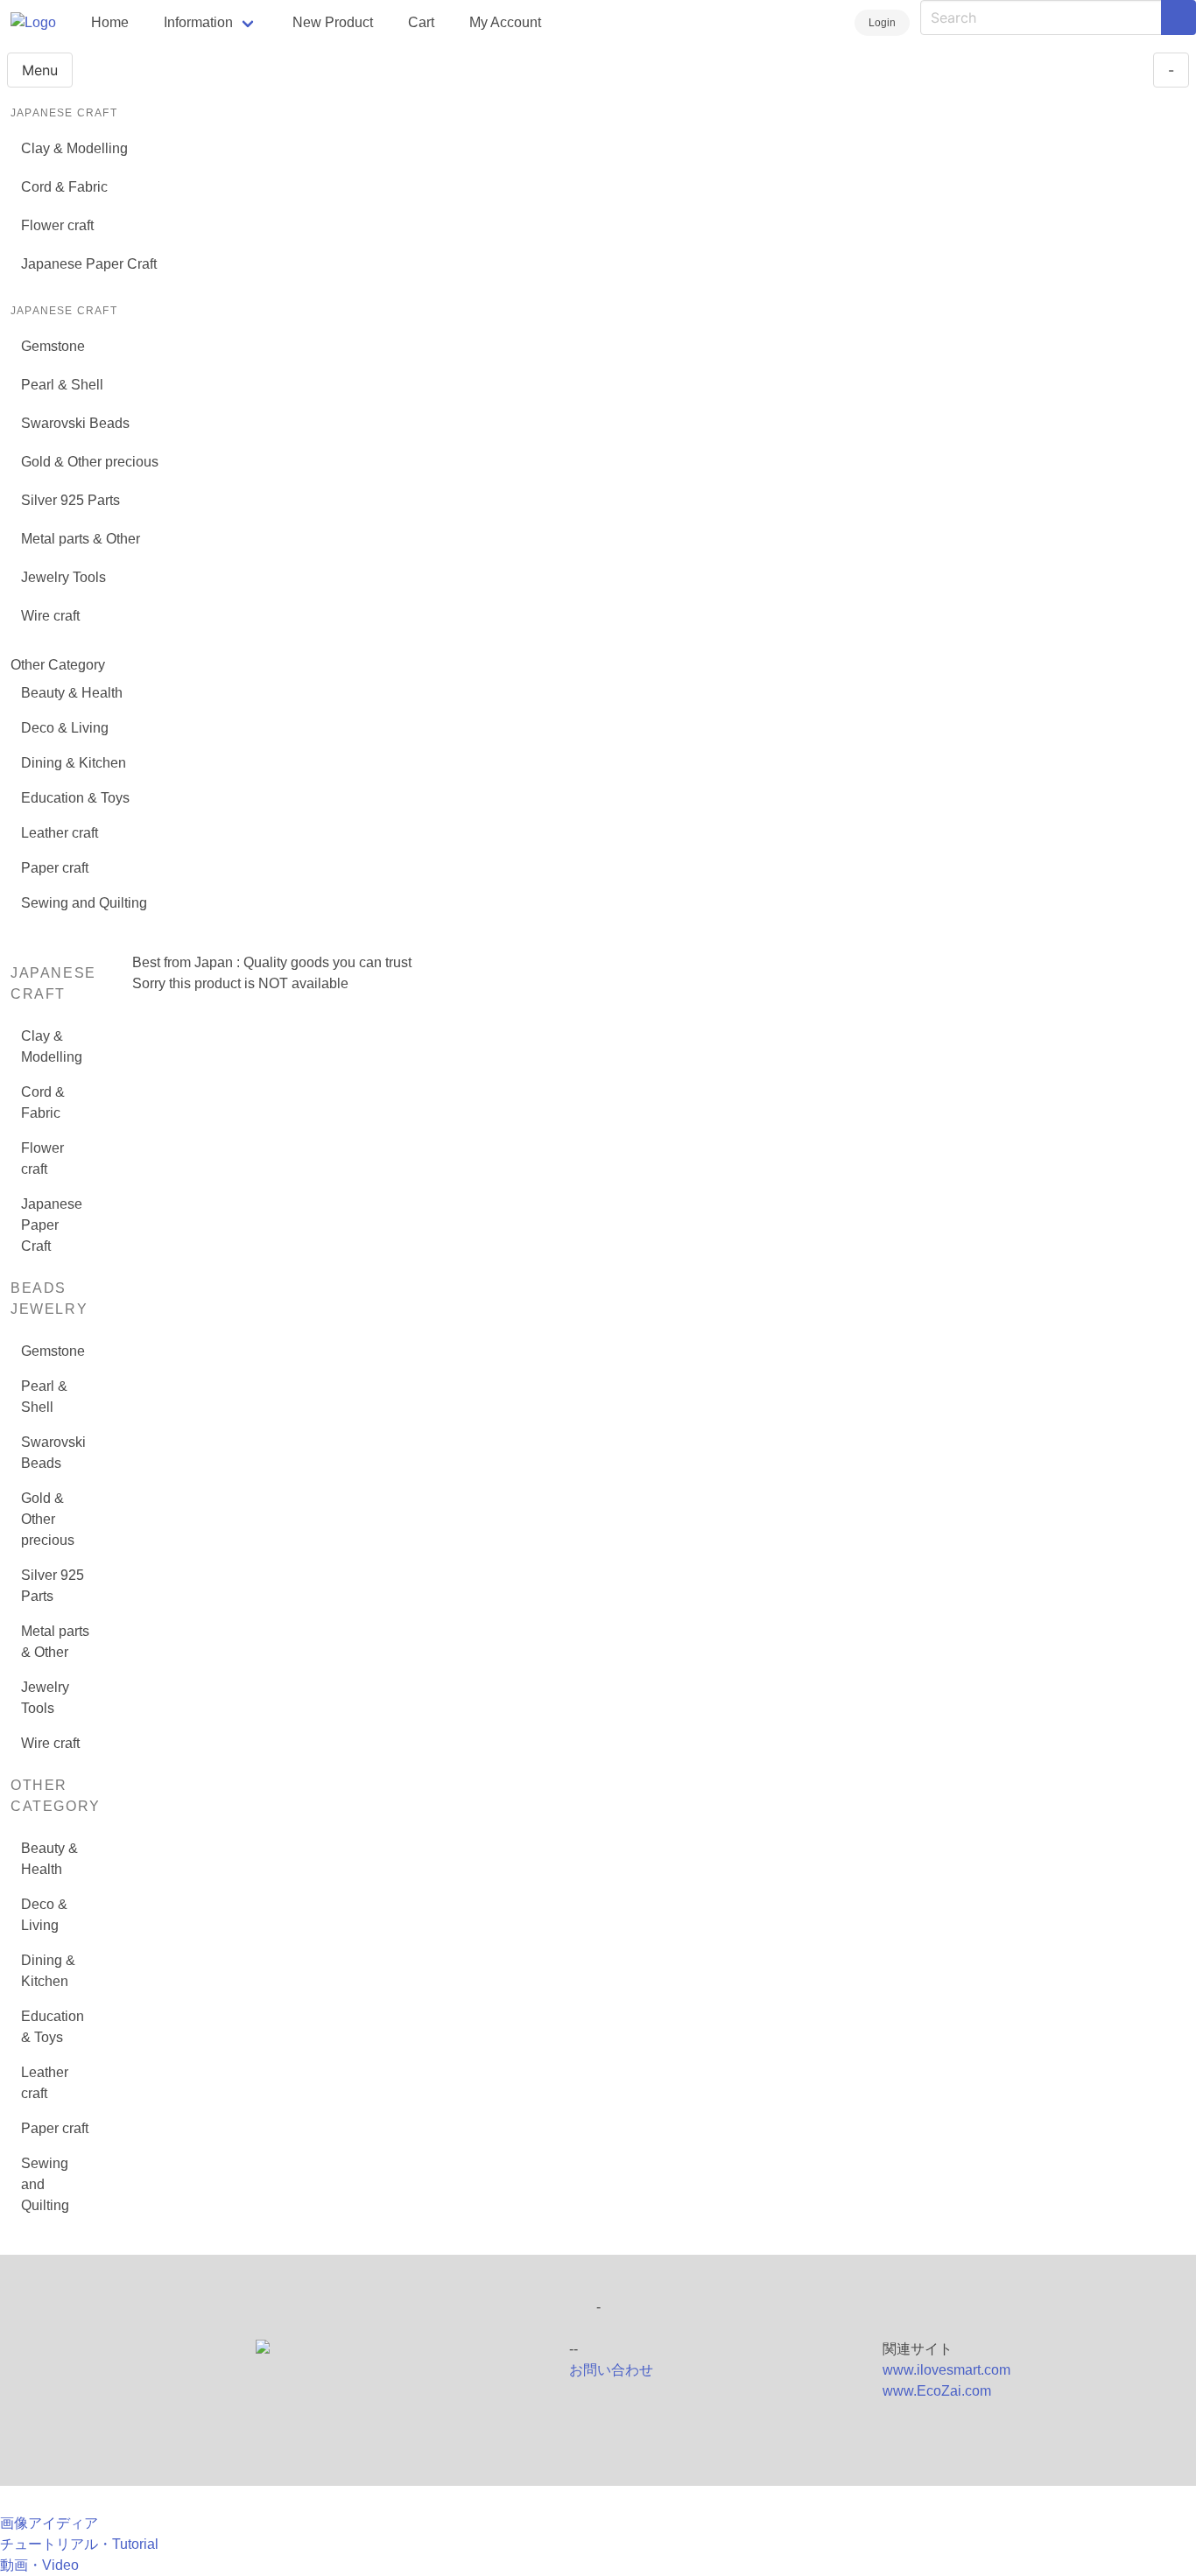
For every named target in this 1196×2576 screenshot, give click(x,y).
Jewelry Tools (63, 577)
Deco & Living (65, 728)
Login (882, 23)
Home (110, 22)
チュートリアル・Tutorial (79, 2544)
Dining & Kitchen (74, 763)
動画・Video (39, 2565)
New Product (333, 22)
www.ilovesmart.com (946, 2370)
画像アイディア (49, 2523)
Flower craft (57, 225)
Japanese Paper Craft (89, 264)
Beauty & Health (72, 693)
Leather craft (60, 833)
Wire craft (50, 616)
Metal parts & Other (81, 539)
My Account (505, 22)
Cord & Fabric (64, 187)
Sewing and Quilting (84, 903)
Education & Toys (75, 798)
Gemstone (53, 346)
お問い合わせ (611, 2370)
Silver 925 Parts (70, 500)
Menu (40, 70)
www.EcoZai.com (937, 2391)
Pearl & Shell (62, 385)
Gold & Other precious (90, 462)
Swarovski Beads (75, 423)
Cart (421, 22)
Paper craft (55, 868)
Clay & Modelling (74, 148)
